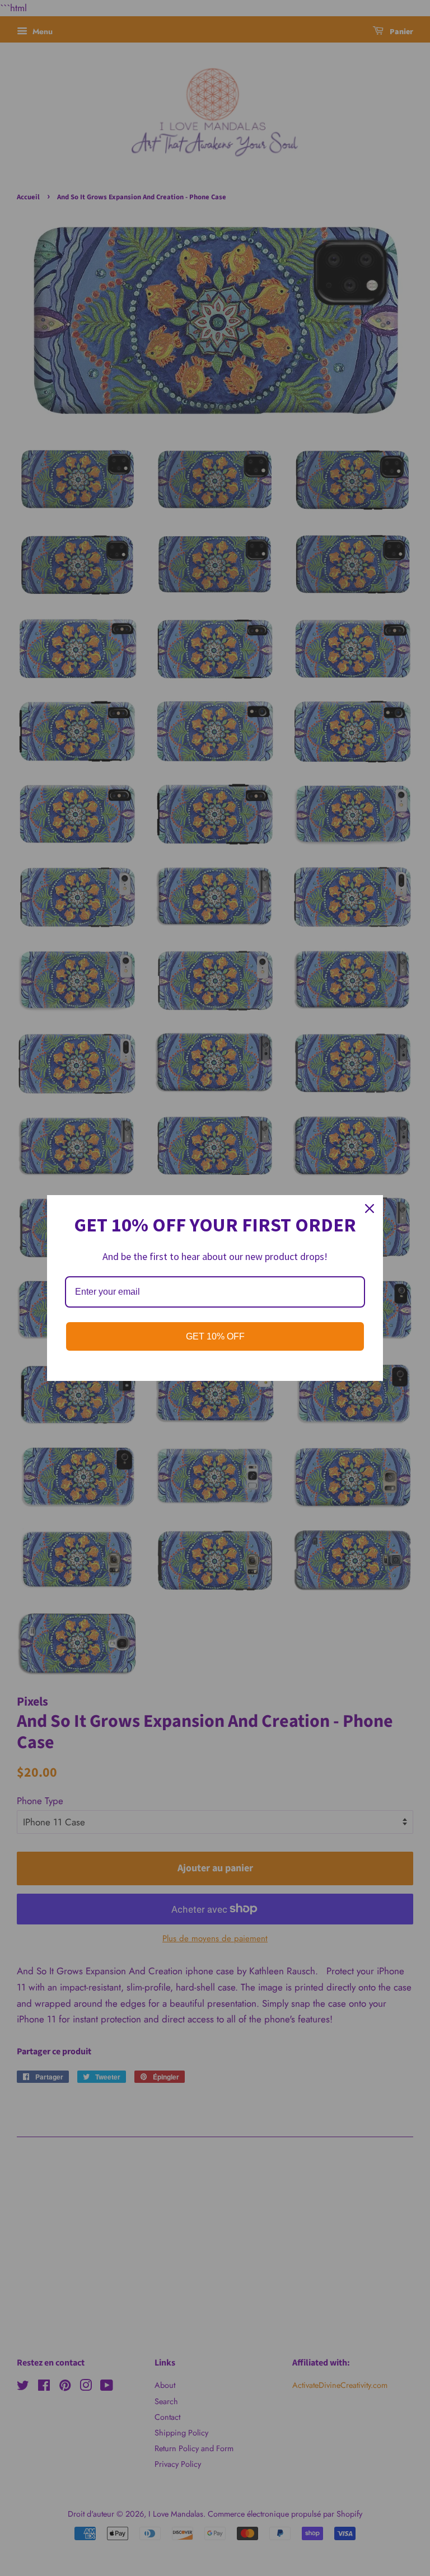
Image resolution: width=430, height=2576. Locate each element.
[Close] (370, 1209)
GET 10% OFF (215, 1336)
